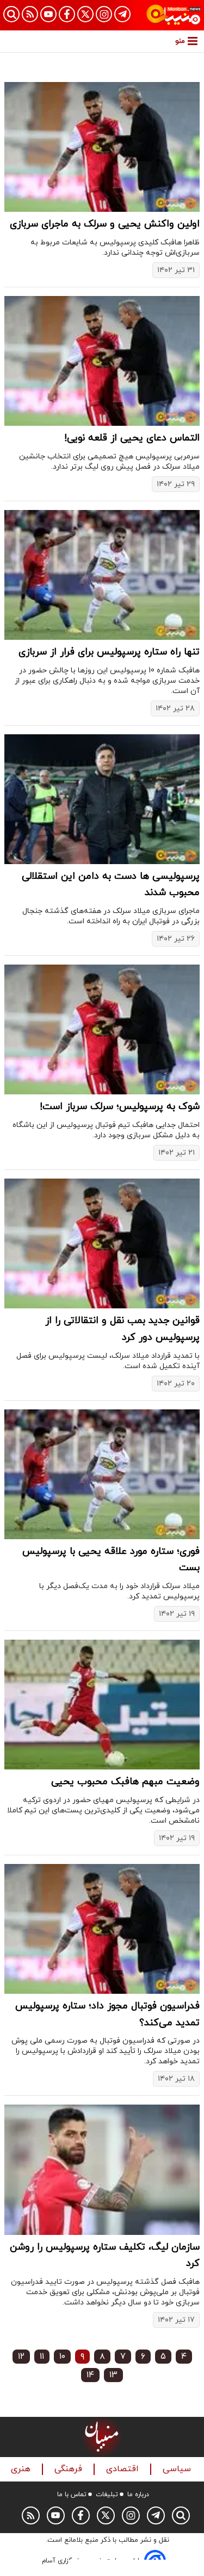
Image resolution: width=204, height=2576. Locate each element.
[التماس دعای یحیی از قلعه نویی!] (102, 361)
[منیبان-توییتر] (85, 14)
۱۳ (113, 2375)
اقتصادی (124, 2469)
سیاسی (178, 2469)
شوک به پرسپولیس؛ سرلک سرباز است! (120, 1107)
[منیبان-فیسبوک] (67, 14)
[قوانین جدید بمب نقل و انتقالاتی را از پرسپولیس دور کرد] (102, 1243)
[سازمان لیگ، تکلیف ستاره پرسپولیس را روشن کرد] (102, 2169)
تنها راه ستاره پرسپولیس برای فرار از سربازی (109, 652)
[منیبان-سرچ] (181, 2515)
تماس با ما (72, 2495)
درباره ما (138, 2495)
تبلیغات (107, 2495)
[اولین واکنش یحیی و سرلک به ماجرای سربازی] (102, 147)
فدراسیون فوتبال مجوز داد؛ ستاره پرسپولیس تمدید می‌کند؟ (107, 2014)
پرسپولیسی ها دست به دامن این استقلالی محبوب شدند (111, 885)
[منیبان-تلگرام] (122, 14)
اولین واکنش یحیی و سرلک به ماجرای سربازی (105, 224)
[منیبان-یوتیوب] (48, 14)
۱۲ (21, 2357)
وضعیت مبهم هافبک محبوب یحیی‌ (125, 1782)
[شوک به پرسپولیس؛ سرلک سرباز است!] (102, 1029)
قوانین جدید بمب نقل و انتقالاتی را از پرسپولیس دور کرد (122, 1329)
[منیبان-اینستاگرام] (104, 14)
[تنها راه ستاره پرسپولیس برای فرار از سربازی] (102, 575)
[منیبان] (174, 15)
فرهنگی (70, 2469)
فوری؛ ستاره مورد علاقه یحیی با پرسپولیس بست (111, 1560)
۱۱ (42, 2357)
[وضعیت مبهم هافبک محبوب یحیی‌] (102, 1705)
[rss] (30, 14)
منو (180, 41)
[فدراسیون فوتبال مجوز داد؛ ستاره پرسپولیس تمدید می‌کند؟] (102, 1929)
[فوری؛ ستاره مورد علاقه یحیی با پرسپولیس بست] (102, 1474)
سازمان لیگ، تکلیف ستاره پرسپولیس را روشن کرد (105, 2256)
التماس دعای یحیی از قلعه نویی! (132, 438)
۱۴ (90, 2375)
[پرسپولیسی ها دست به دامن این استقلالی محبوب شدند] (102, 799)
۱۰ (62, 2357)
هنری (22, 2469)
